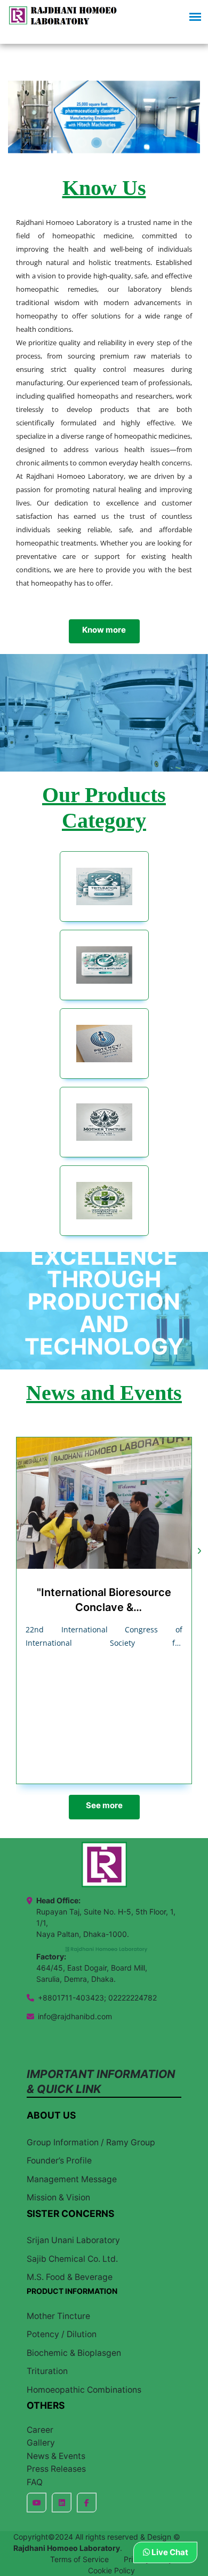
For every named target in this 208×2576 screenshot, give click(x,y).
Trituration (47, 2371)
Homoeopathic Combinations (84, 2390)
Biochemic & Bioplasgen (74, 2353)
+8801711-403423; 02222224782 (97, 1998)
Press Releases (56, 2469)
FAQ (35, 2482)
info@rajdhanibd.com (75, 2016)
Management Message (72, 2179)
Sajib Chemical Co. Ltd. (72, 2259)
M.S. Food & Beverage (70, 2277)
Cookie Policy (111, 2570)
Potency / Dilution (62, 2334)
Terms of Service (79, 2559)
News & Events (56, 2456)
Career (40, 2430)
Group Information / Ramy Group (91, 2142)
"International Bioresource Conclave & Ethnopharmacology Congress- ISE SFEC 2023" (104, 1600)
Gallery (41, 2443)
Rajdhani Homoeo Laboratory (67, 2548)
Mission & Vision (58, 2197)
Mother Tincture (58, 2316)
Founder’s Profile (59, 2161)
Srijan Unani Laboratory (73, 2240)
